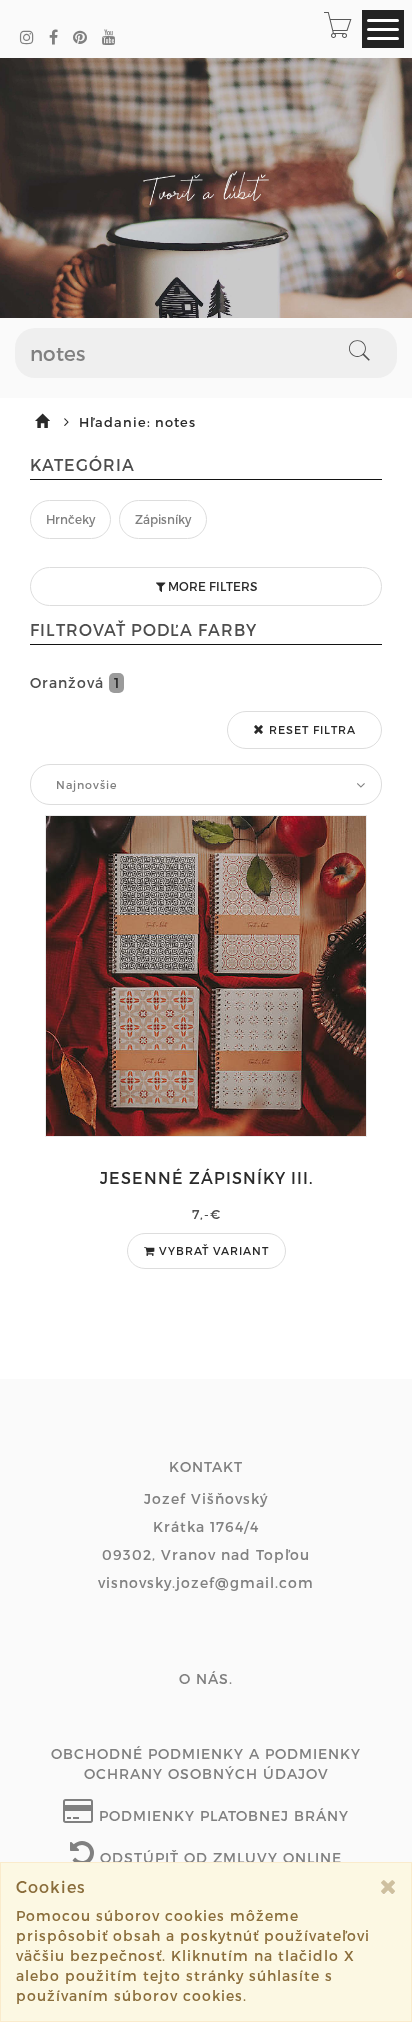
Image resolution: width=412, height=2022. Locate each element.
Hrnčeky (70, 519)
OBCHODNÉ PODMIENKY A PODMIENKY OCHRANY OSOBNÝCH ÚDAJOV (206, 1763)
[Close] (388, 1886)
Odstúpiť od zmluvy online (218, 1857)
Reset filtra (310, 729)
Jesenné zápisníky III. (206, 1177)
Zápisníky (163, 519)
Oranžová (75, 682)
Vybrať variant (212, 1250)
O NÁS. (206, 1678)
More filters (211, 586)
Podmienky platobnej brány (221, 1815)
